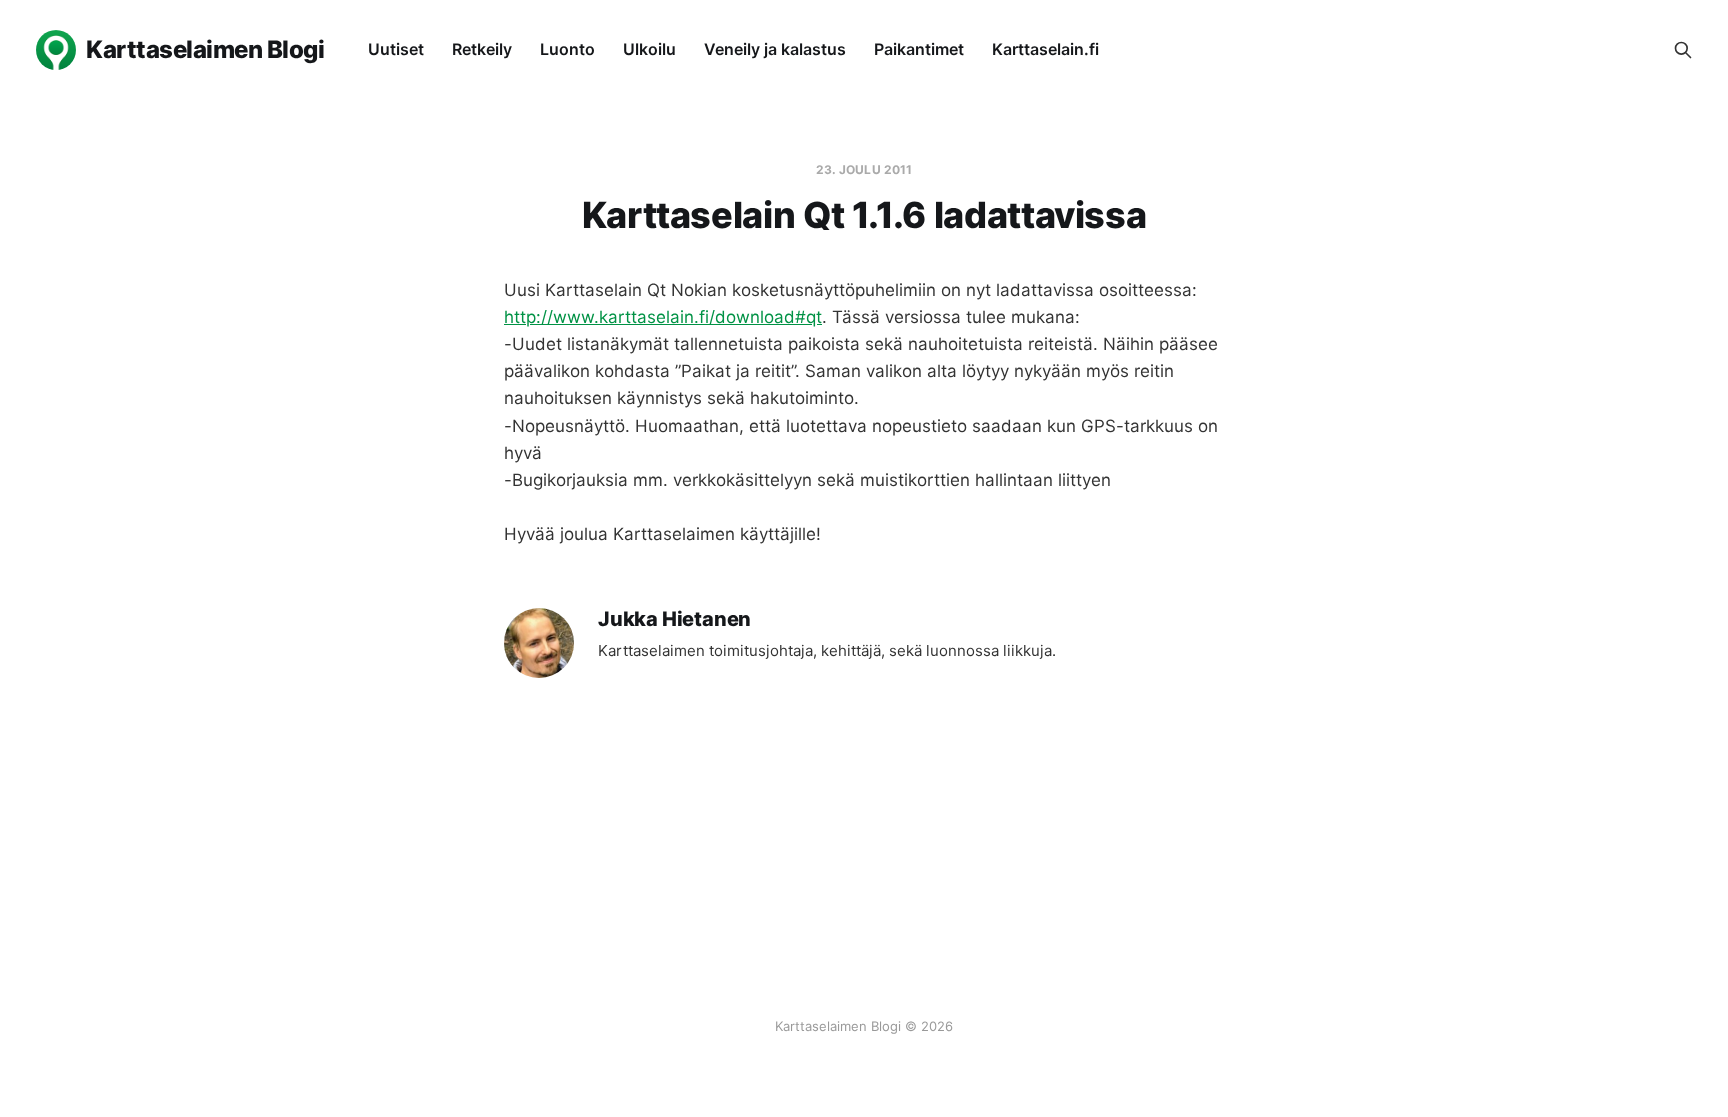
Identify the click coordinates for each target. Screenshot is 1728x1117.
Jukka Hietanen (674, 619)
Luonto (567, 49)
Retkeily (482, 49)
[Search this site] (1683, 50)
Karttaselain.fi (1045, 49)
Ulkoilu (649, 49)
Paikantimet (919, 49)
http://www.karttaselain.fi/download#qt (663, 317)
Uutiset (396, 49)
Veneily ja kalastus (775, 49)
